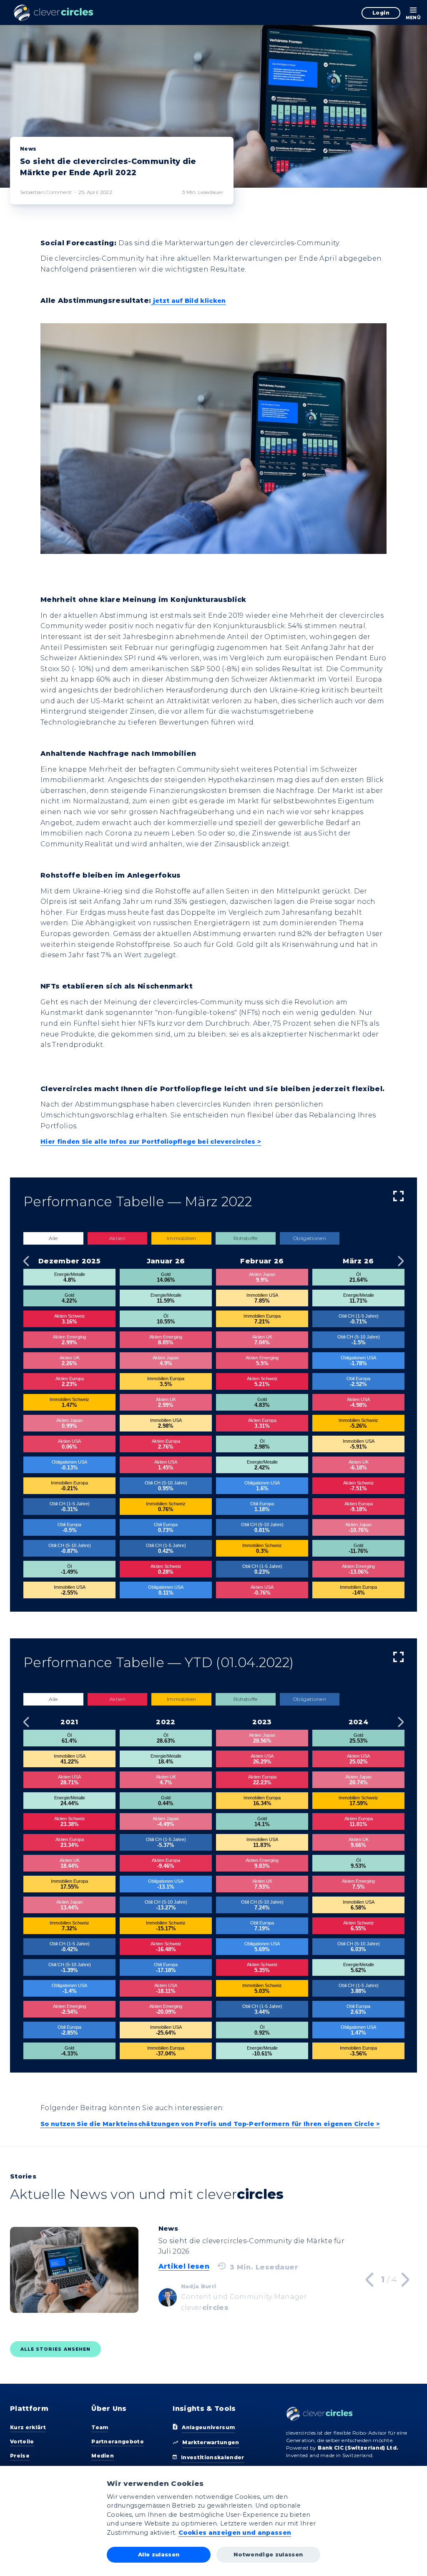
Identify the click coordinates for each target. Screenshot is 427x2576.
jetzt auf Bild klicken (189, 301)
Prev (26, 1261)
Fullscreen (398, 1196)
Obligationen (310, 1238)
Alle (53, 1238)
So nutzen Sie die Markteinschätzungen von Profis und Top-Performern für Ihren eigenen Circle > (210, 2124)
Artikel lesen (184, 2266)
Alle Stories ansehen (55, 2349)
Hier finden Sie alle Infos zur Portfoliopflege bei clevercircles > (151, 1142)
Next (401, 1261)
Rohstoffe (246, 1238)
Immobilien (181, 1238)
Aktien (117, 1238)
